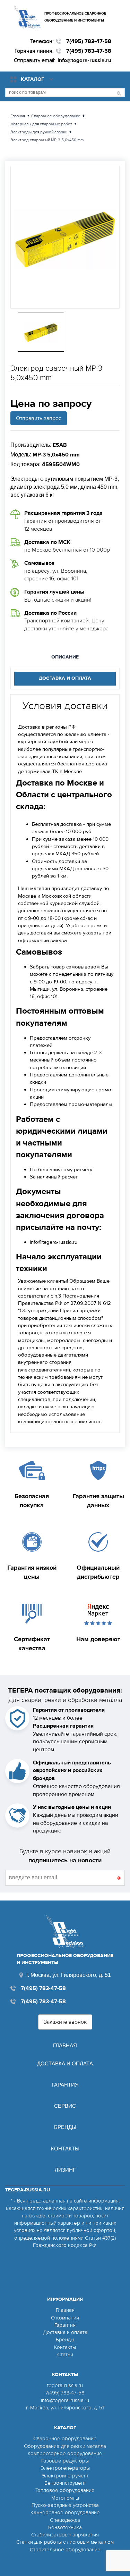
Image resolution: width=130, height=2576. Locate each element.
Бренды (65, 2127)
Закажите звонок (65, 2022)
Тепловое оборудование (65, 2490)
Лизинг (65, 2170)
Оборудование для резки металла (65, 2446)
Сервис (65, 2106)
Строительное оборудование (65, 2550)
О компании (65, 2318)
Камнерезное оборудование (65, 2512)
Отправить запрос (39, 418)
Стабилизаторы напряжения (65, 2535)
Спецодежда (65, 2520)
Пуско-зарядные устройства (65, 2505)
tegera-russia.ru (65, 2385)
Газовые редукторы (65, 2461)
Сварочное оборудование (65, 2439)
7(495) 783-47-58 (89, 41)
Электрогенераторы (65, 2468)
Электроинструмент (65, 2476)
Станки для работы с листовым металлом (65, 2542)
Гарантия (65, 2085)
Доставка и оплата (65, 2063)
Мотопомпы (65, 2498)
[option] (65, 237)
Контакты (65, 2149)
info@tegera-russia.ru (84, 60)
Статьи (65, 2355)
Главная (65, 2045)
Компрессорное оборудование (65, 2453)
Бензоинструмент (65, 2483)
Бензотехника (65, 2527)
